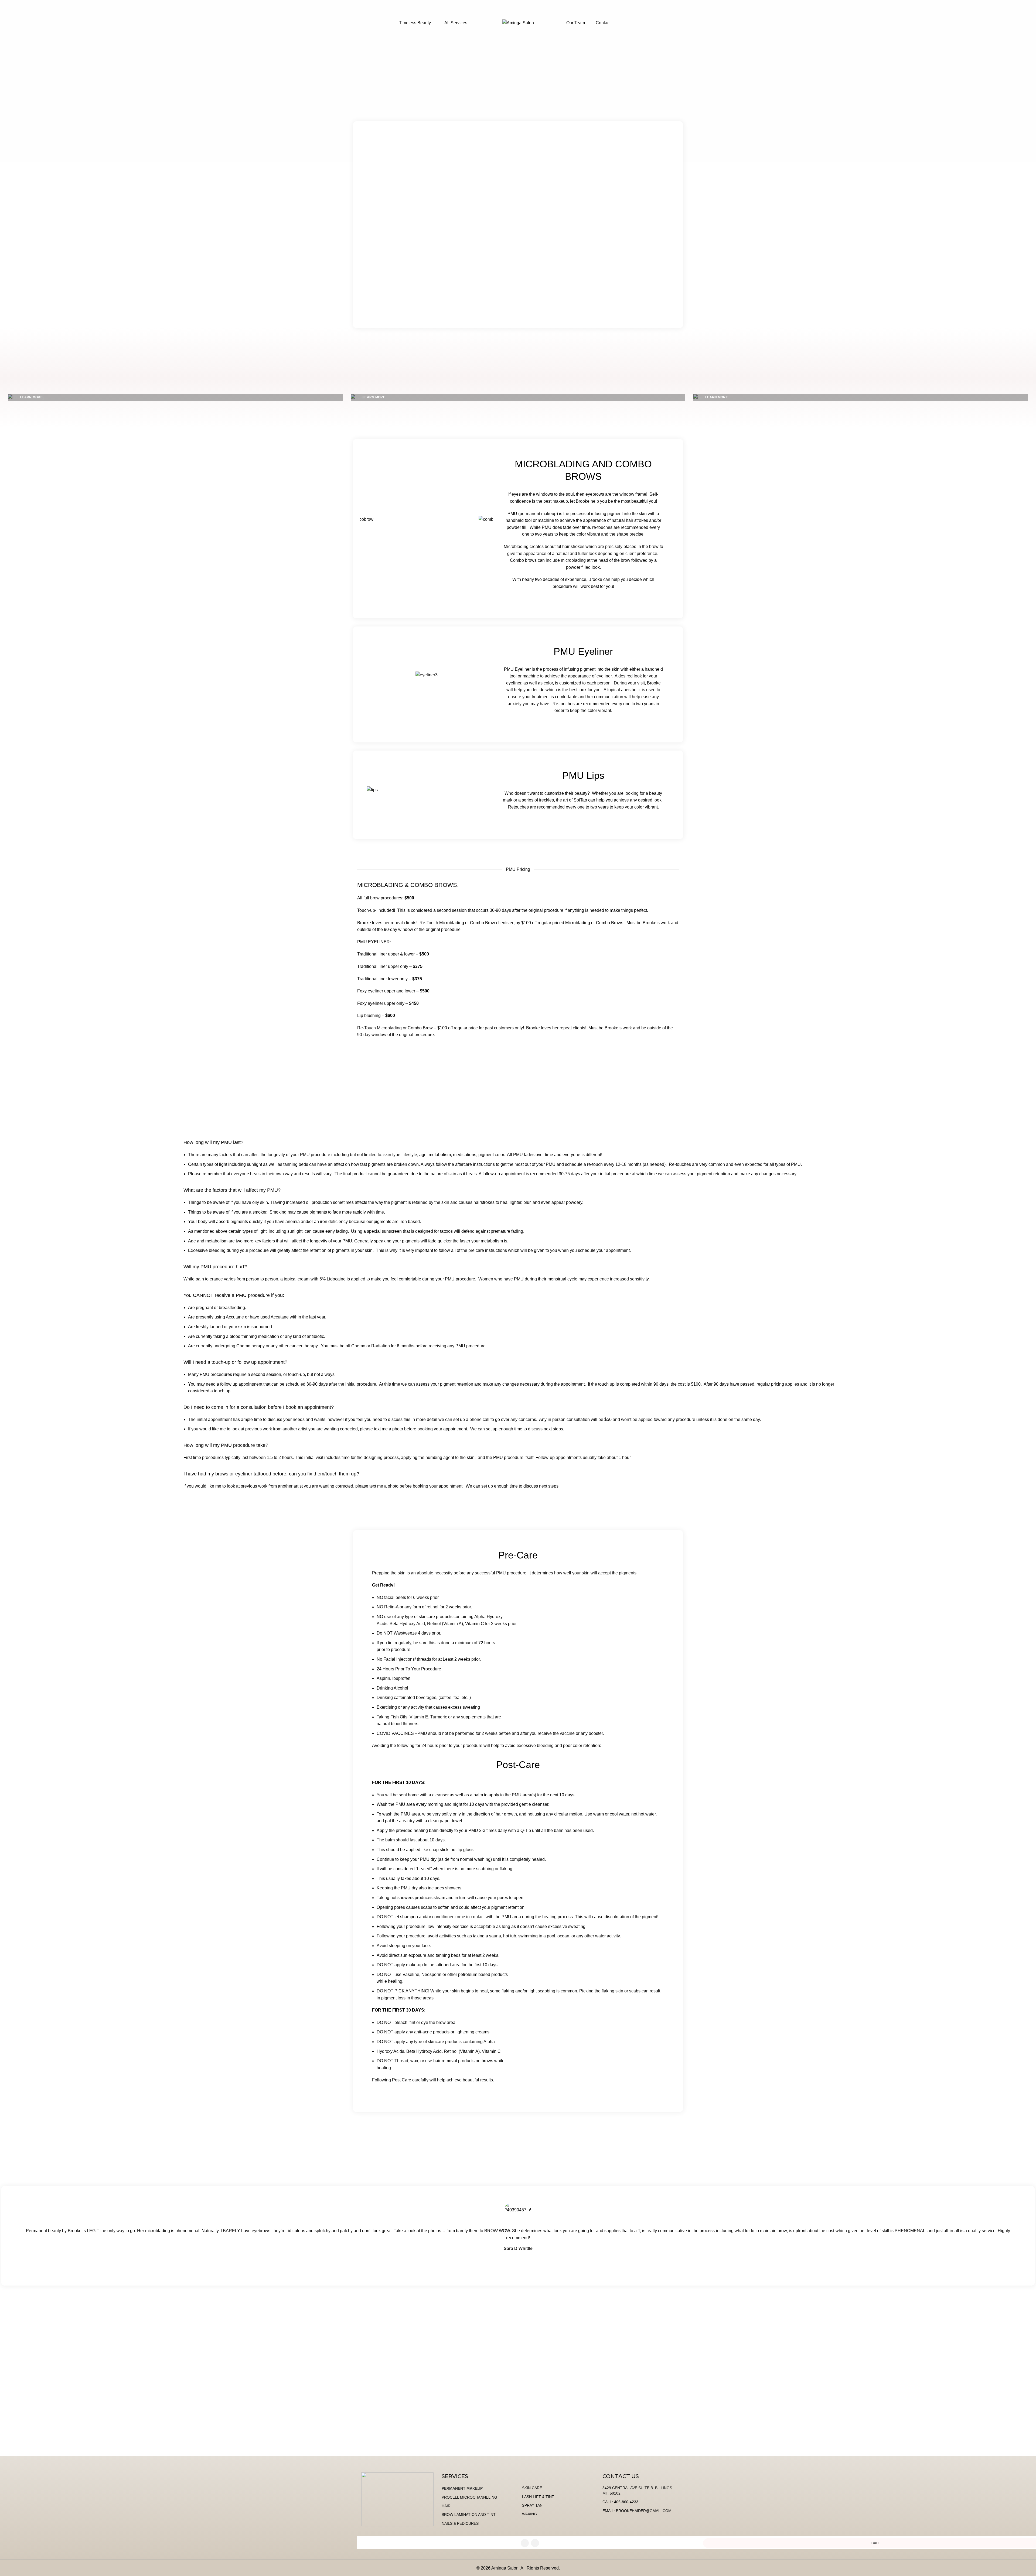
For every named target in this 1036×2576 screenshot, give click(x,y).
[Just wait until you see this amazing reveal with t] (388, 2397)
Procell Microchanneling (469, 2497)
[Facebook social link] (525, 2543)
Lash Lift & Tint (538, 2497)
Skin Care (532, 2488)
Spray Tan (532, 2505)
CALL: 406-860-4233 (620, 2502)
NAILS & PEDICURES (460, 2523)
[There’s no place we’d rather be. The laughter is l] (906, 2397)
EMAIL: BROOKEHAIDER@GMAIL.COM (637, 2511)
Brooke (600, 291)
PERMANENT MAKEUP (462, 2488)
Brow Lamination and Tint (469, 2515)
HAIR (446, 2506)
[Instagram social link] (535, 2543)
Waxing (529, 2514)
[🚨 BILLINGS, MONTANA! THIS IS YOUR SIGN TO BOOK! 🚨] (647, 2445)
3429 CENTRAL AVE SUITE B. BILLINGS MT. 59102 (637, 2491)
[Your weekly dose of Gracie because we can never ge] (129, 2383)
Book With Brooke (518, 1053)
